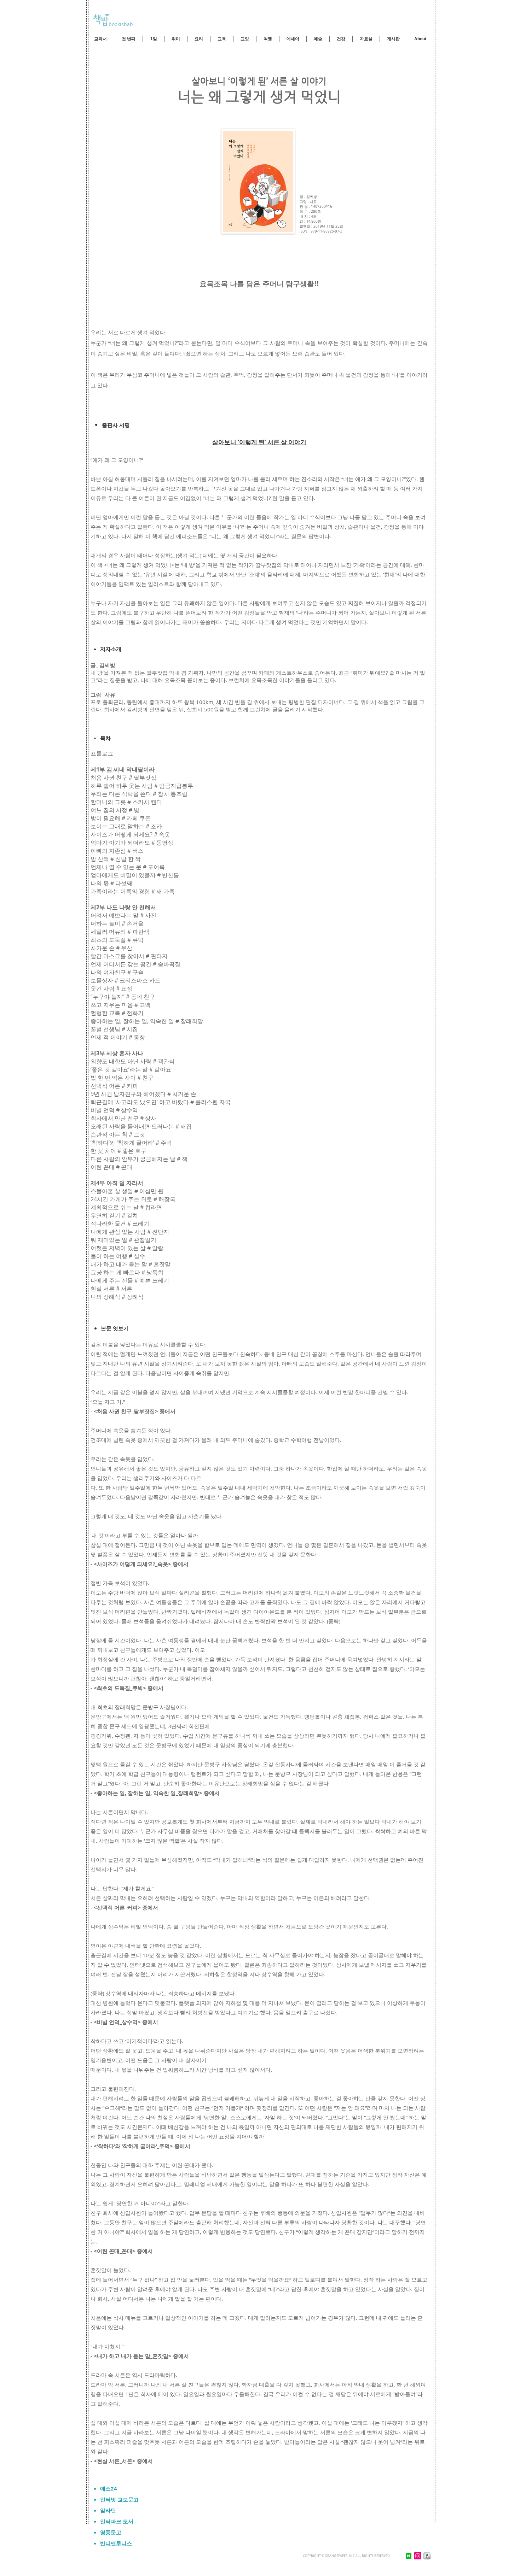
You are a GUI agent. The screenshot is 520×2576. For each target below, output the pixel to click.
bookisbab (120, 24)
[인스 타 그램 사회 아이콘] (418, 2556)
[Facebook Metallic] (427, 2556)
